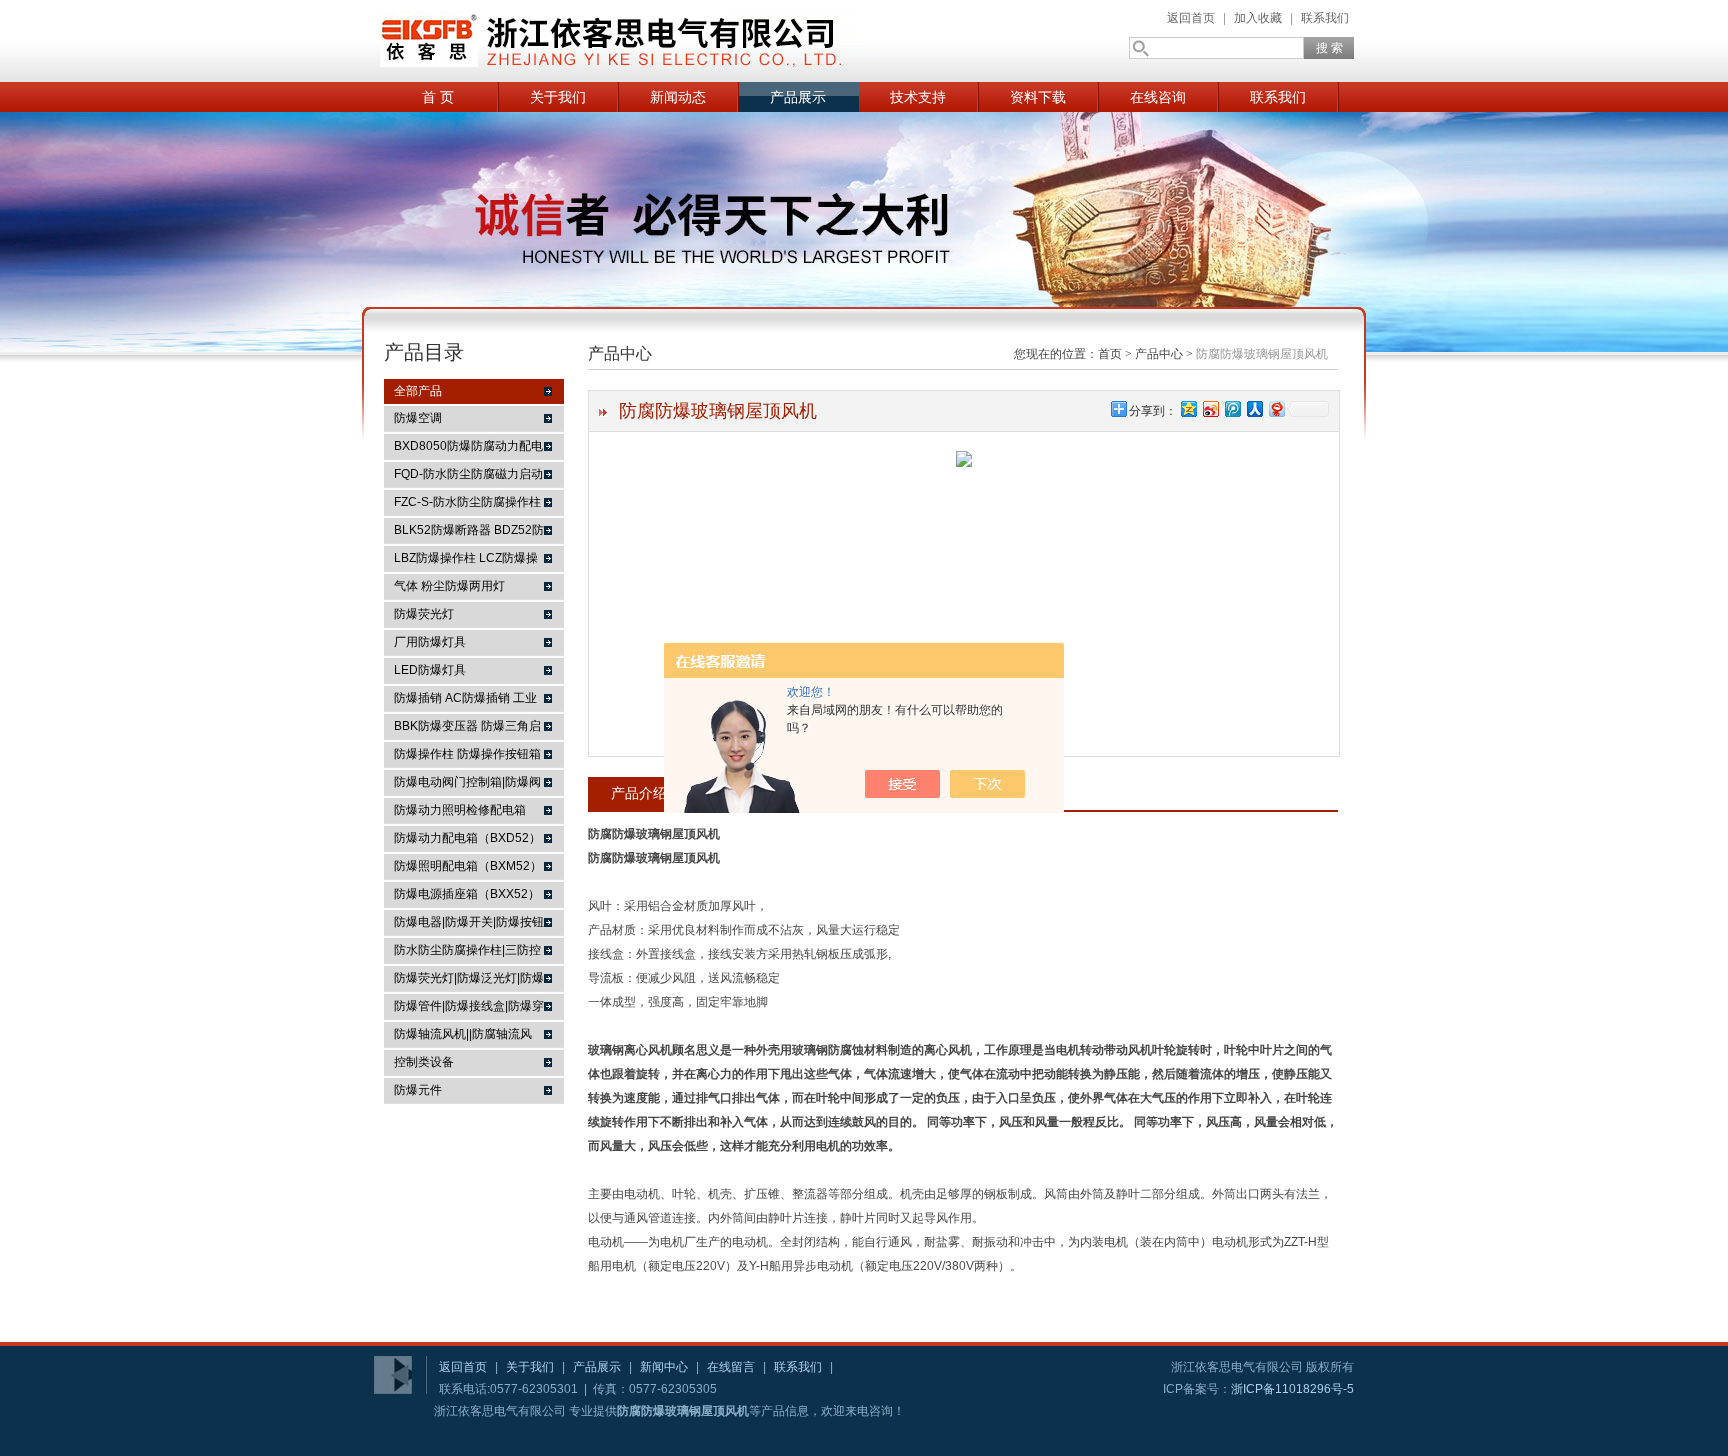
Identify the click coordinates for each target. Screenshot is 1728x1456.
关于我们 (558, 97)
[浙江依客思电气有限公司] (624, 41)
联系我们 (1325, 18)
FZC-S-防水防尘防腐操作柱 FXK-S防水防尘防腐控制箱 (467, 505)
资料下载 (1038, 97)
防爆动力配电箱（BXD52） (467, 838)
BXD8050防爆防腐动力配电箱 (468, 449)
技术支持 (918, 97)
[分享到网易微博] (1276, 408)
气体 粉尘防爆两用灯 (449, 586)
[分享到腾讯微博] (1232, 408)
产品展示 (798, 97)
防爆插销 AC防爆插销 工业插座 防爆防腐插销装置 (465, 701)
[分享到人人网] (1254, 408)
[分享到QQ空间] (1188, 408)
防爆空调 (418, 418)
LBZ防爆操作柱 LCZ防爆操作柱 (466, 561)
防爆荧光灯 (424, 614)
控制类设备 (424, 1062)
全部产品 (418, 391)
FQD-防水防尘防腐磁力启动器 (468, 477)
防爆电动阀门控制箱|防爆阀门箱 (467, 785)
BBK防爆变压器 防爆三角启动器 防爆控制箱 (467, 729)
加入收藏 (1258, 18)
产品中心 (1159, 354)
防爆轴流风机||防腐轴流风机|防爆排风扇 (463, 1037)
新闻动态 (678, 97)
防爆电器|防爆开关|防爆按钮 (469, 922)
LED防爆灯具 (430, 670)
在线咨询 (1158, 97)
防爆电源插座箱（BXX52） (467, 894)
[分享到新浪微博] (1210, 408)
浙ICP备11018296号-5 (1292, 1389)
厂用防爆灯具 (430, 642)
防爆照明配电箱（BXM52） (468, 866)
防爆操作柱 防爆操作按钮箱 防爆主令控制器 (467, 757)
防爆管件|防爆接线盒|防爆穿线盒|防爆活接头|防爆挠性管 (469, 1009)
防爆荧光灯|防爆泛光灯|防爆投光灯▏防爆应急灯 (469, 981)
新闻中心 (664, 1367)
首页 (1110, 354)
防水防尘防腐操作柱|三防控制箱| (467, 953)
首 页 (438, 97)
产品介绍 (639, 793)
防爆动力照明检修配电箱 (460, 810)
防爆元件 (418, 1090)
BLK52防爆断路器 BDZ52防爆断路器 (469, 533)
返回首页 (1191, 18)
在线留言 (731, 1367)
